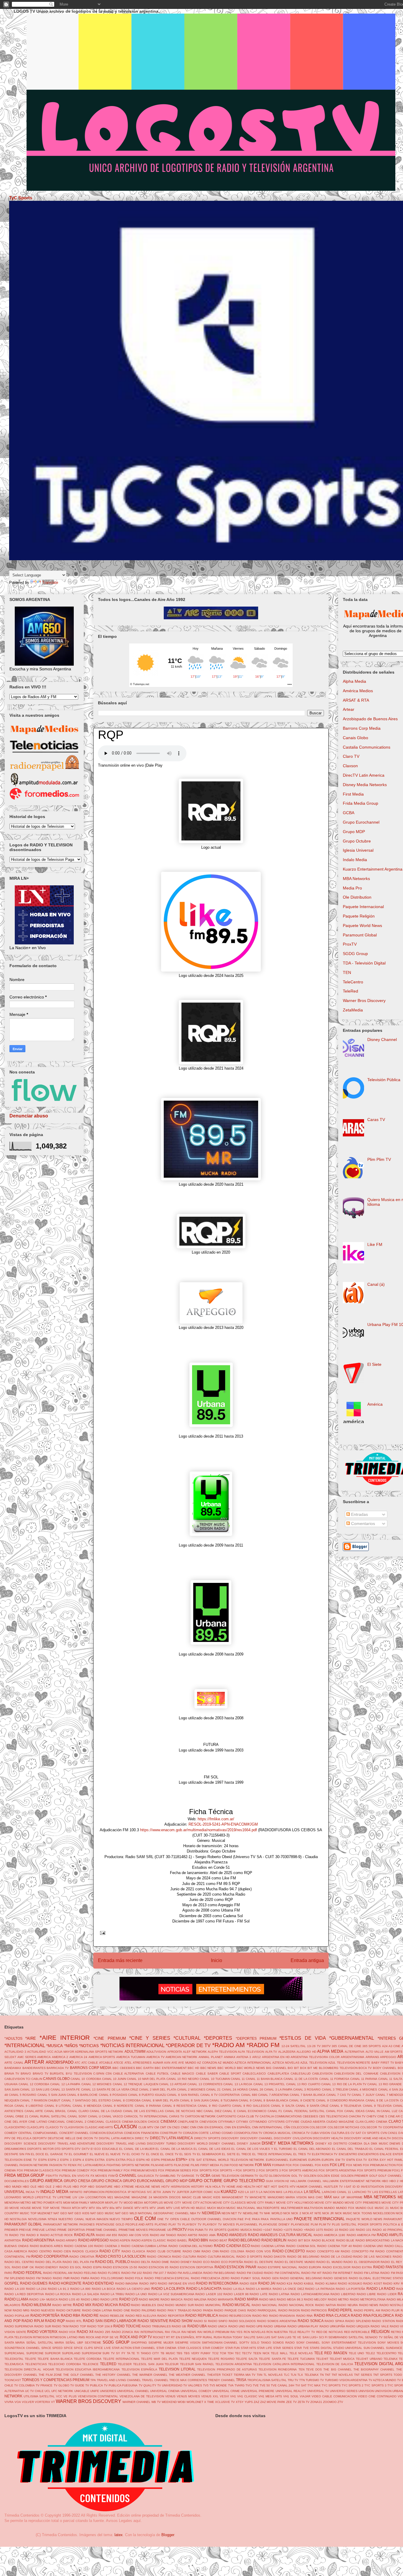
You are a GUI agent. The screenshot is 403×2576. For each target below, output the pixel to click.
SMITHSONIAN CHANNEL (220, 2343)
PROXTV (180, 2229)
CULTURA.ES (340, 2133)
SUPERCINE (35, 2353)
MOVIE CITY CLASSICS (229, 2203)
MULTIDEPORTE (268, 2208)
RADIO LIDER (387, 2294)
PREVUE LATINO (44, 2230)
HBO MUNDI (13, 2187)
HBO (385, 2181)
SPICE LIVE (102, 2348)
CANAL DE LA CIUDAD (106, 2111)
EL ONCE (153, 2154)
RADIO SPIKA (334, 2321)
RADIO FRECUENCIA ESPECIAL (167, 2278)
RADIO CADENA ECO (232, 2246)
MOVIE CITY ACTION (197, 2203)
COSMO (227, 2133)
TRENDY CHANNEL (222, 2380)
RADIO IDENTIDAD (98, 2283)
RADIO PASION (289, 2310)
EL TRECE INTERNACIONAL (272, 2154)
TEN (347, 972)
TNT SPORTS (383, 2375)
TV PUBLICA (94, 2385)
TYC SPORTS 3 (375, 2385)
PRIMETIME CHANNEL (102, 2230)
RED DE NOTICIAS (330, 2332)
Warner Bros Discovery (364, 1001)
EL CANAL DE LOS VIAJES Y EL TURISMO (262, 2149)
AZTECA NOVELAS (286, 2063)
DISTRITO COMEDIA (348, 2144)
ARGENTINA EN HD (276, 2057)
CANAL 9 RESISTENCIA (179, 2106)
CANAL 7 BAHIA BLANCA (307, 2095)
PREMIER (11, 2230)
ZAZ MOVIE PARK (273, 2402)
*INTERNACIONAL (25, 2045)
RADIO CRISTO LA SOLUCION (121, 2256)
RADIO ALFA (84, 2235)
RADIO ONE (122, 2310)
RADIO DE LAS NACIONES (372, 2257)
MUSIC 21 (382, 2208)
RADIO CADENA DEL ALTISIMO (191, 2246)
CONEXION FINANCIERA (141, 2133)
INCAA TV (32, 2192)
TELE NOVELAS (301, 2353)
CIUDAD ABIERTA (313, 2122)
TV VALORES (193, 2385)
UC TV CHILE (34, 2391)
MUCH (211, 2208)
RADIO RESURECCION (235, 2316)
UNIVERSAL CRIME (226, 2391)
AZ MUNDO (226, 2063)
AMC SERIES (27, 2057)
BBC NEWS (208, 2068)
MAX (328, 2197)
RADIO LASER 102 (209, 2294)
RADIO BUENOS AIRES (46, 2246)
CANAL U (94, 2116)
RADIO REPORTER (171, 2316)
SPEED (57, 2348)
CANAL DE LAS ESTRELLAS (144, 2111)
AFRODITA (175, 2052)
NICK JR (328, 2213)
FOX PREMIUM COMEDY (72, 2170)
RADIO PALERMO (144, 2310)
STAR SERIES (283, 2348)
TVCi (249, 2385)
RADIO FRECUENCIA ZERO (210, 2278)
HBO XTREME (124, 2187)
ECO (98, 2149)
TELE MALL (279, 2353)
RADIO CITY (110, 2251)
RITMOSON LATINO (64, 2337)
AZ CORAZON (207, 2063)
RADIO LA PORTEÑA (350, 2289)
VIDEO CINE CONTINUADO (377, 2396)
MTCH (76, 2208)
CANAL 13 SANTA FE (65, 2089)
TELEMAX (391, 2359)
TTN (302, 2380)
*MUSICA (55, 2046)
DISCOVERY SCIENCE (21, 2144)
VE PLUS (70, 2396)
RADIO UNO (237, 2326)
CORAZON (190, 2133)
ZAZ (257, 2402)
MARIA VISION (296, 2197)
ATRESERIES (142, 2063)
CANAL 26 (256, 2089)
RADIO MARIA (246, 2299)
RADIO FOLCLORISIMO (107, 2278)
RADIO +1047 (262, 2230)
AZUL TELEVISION (314, 2063)
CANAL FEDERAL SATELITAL (304, 2111)
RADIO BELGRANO (244, 2240)
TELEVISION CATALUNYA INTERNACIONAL (284, 2364)
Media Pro (352, 888)
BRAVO (26, 2074)
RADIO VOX (67, 2332)
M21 (110, 2197)
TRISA (241, 2380)
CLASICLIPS (35, 2127)
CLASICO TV (54, 2127)
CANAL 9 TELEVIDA (377, 2106)
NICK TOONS (362, 2213)
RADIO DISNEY (181, 2262)
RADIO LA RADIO (381, 2289)
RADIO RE (90, 2315)
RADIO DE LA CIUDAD (336, 2257)
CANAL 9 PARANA (148, 2106)
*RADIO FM (263, 2045)
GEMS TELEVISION (226, 2176)
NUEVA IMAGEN (97, 2219)
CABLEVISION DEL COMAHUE (356, 2074)
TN (322, 2375)
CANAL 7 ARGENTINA (273, 2095)
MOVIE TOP (40, 2208)
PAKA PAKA (260, 2219)
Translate (50, 583)
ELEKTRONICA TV (325, 2154)
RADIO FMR (61, 2278)
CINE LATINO (38, 2122)
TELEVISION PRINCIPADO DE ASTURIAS (227, 2369)
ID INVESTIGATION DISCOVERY (380, 2187)
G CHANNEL (126, 2175)
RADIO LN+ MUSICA (43, 2299)
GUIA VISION (275, 2181)
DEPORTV (40, 2138)
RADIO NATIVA (326, 2305)
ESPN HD (143, 2160)
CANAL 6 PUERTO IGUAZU (147, 2095)
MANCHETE (258, 2197)
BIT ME (313, 2068)
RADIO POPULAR (17, 2316)
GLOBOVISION (279, 2176)
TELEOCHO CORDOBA (65, 2364)
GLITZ (264, 2176)
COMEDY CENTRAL (18, 2133)
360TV (326, 2046)
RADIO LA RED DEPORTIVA (24, 2294)
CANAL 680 (249, 2095)
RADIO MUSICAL (237, 2305)
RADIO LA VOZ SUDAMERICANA (171, 2294)
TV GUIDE (77, 2385)
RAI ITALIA (173, 2332)
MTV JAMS (157, 2208)
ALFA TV (271, 2052)
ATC (77, 2063)
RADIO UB (179, 2326)
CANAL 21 (213, 2089)
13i (309, 2046)
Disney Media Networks (365, 785)
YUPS (249, 2402)
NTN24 (53, 2219)
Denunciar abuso (29, 1116)
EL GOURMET (79, 2154)
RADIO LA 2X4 (36, 2289)
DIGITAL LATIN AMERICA (116, 2138)
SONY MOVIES (388, 2343)
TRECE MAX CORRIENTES (188, 2380)
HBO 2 (394, 2181)
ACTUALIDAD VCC (40, 2052)
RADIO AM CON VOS (133, 2235)
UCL (47, 2391)
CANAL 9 (245, 2100)
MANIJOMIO (276, 2197)
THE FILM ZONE (50, 2375)
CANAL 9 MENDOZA (87, 2106)
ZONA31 (316, 2402)
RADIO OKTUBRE (69, 2310)
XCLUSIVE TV (225, 2402)
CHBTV (371, 2116)
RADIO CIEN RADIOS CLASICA (76, 2251)
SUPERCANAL (15, 2353)
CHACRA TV (357, 2116)
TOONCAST (13, 2380)
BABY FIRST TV (383, 2063)
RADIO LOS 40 (69, 2299)
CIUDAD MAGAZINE (340, 2122)
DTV (78, 2149)
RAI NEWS (189, 2332)
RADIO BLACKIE (323, 2240)
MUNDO (329, 2208)
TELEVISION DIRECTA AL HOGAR (29, 2369)
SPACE (46, 2348)
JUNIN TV (169, 2192)
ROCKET (159, 2337)
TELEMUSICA (14, 2364)
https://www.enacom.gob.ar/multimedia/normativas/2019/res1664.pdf (199, 1830)
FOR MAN (263, 2165)
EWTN (351, 2160)
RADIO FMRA (80, 2278)
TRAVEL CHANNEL (155, 2380)
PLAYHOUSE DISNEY (274, 2224)
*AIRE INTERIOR (65, 2037)
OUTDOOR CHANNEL (206, 2219)
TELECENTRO (386, 2353)
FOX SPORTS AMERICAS (300, 2170)
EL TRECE (244, 2154)
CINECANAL (57, 2122)
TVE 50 (265, 2385)
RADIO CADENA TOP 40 (334, 2246)
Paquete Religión (359, 916)
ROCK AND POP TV (136, 2337)
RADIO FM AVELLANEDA (185, 2273)
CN (169, 2127)
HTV (293, 2187)
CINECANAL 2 (76, 2122)
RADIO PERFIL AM (367, 2310)
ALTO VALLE (375, 2052)
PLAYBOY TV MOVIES (219, 2224)
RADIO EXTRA (362, 2267)
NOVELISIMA (37, 2219)
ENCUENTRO (348, 2154)
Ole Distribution (357, 897)
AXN (167, 2063)
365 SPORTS (372, 2046)
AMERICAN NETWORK (181, 2057)
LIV (75, 2197)
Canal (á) (376, 1284)
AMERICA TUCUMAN (131, 2057)
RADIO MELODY (315, 2299)
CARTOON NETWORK (200, 2116)
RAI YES (237, 2332)
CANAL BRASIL (55, 2111)
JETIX (157, 2192)
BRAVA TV (12, 2074)
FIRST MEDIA (210, 2165)
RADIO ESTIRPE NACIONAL (277, 2267)
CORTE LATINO (209, 2133)
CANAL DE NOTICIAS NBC (184, 2111)
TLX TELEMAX (308, 2375)
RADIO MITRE (62, 2305)
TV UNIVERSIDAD (170, 2385)
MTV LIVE (173, 2208)
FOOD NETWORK (242, 2165)
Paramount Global (360, 935)
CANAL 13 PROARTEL (269, 2084)
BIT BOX (300, 2068)
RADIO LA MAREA (259, 2289)
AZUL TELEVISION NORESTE (349, 2063)
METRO (26, 2203)
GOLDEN (310, 2176)
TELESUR (172, 2364)
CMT (163, 2127)
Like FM (375, 1244)
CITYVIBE (293, 2122)
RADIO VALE (380, 2326)
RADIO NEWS (369, 2305)
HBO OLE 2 (46, 2187)
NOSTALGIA (18, 2219)
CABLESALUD (301, 2074)
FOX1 (396, 2170)
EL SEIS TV (188, 2154)
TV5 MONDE (218, 2385)
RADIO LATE (259, 2294)
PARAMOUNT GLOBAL (23, 2224)
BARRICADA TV (58, 2068)
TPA (93, 2380)
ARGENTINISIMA (353, 2057)
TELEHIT (322, 2359)
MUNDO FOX (345, 2208)
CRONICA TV (301, 2133)
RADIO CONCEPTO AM (323, 2251)
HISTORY (198, 2187)
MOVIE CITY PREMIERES (363, 2203)
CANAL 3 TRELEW (335, 2089)
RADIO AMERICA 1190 (329, 2235)
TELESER (125, 2364)
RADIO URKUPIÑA (332, 2326)
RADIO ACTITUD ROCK (56, 2235)
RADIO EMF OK (23, 2267)
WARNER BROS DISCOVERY (89, 2401)
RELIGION (380, 2332)
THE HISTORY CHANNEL (113, 2375)
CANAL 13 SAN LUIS (35, 2089)
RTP (199, 2337)
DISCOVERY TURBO (162, 2144)
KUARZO (229, 2192)
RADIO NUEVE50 (43, 2310)
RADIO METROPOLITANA (368, 2299)
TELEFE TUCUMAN (301, 2359)
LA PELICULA (293, 2192)
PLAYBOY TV (192, 2224)
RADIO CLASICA (133, 2251)
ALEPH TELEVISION (222, 2052)
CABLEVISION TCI (17, 2079)
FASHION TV (58, 2165)
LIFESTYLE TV (46, 2197)
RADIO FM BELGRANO (219, 2273)
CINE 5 (382, 2116)
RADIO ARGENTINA (39, 2240)
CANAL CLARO (78, 2111)
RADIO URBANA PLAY (303, 2326)
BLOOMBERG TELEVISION (338, 2068)
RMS (82, 2337)
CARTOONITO (226, 2116)
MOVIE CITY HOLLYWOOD (295, 2203)
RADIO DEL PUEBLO (112, 2262)
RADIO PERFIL (340, 2310)
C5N (109, 2074)
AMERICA (44, 2057)
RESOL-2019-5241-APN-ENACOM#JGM (223, 1824)
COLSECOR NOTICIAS (343, 2127)
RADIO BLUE (345, 2240)
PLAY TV (175, 2224)
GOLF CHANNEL (390, 2176)
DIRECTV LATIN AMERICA (172, 2138)
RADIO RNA (304, 2316)
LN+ (82, 2197)
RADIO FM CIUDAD (250, 2273)
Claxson (350, 766)
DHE (80, 2138)
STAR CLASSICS (189, 2348)
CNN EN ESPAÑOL (238, 2127)
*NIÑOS (71, 2046)
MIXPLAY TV (114, 2203)
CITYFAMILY (227, 2122)
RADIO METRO (338, 2299)
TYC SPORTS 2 (353, 2385)
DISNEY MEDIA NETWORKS (288, 2143)
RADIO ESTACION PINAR (235, 2267)
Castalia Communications (367, 747)
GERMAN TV (249, 2176)
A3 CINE (394, 2046)
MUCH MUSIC (226, 2208)
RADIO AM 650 (107, 2235)
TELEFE (31, 2359)
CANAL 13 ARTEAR (173, 2084)
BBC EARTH (145, 2068)
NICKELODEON (384, 2213)
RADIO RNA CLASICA (332, 2315)
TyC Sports (21, 198)
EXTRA (373, 2160)
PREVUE (25, 2230)
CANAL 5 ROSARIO (23, 2095)
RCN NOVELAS (255, 2332)
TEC (238, 2353)
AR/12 (257, 2057)
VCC (59, 2396)
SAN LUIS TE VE (289, 2337)
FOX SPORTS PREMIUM (374, 2170)
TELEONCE (90, 2364)
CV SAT (356, 2133)
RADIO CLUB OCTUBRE (164, 2251)
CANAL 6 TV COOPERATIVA (220, 2095)
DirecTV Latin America (364, 775)
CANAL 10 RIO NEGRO (183, 2079)
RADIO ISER (248, 2283)
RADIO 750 (17, 2235)
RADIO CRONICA (159, 2257)
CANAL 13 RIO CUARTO (303, 2084)
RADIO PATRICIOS (314, 2310)
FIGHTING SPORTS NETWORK (128, 2165)
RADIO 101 (364, 2230)
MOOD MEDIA (133, 2203)
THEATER (214, 2375)
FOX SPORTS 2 (247, 2170)
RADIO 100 (347, 2230)
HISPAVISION (180, 2187)
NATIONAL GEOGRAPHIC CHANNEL (163, 2213)
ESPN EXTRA (95, 2160)
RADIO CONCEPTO (289, 2251)
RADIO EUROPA (310, 2267)
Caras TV (376, 1120)
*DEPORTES (218, 2038)
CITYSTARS (276, 2122)
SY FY (121, 2353)
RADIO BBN (198, 2240)
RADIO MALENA (195, 2299)
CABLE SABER (207, 2074)
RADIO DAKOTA (275, 2257)
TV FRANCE (44, 2385)
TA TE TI (133, 2353)
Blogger (168, 2535)
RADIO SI (200, 2321)
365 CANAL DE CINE (346, 2046)
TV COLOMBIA (24, 2385)
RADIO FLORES (109, 2273)
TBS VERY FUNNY (197, 2353)
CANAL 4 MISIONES (363, 2089)
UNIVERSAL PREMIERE (258, 2391)
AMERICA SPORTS (102, 2057)
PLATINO (161, 2224)
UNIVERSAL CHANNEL (133, 2391)
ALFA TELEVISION (251, 2052)
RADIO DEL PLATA (48, 2262)
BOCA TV (365, 2068)
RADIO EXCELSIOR (336, 2267)
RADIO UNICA (217, 2326)
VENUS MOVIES (188, 2396)
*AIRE (31, 2038)
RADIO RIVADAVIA (282, 2316)
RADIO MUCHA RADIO (111, 2305)
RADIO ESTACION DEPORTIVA (191, 2267)
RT (168, 2337)
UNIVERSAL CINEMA (165, 2391)
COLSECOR (318, 2127)
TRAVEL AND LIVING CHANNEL (119, 2380)
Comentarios (362, 1524)
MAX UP (339, 2197)
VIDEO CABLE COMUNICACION (334, 2396)
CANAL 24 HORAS (235, 2089)
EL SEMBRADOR (209, 2154)
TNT (328, 2375)
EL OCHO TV (136, 2154)
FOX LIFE (338, 2165)
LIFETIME (64, 2197)
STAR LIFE (264, 2348)
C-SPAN (99, 2074)
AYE (174, 2063)
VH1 (233, 2396)
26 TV (316, 2046)
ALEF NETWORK (195, 2052)
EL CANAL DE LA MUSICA (174, 2149)
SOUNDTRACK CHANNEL (22, 2348)
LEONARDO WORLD (19, 2197)
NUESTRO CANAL (71, 2219)
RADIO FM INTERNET (338, 2273)
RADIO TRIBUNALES (156, 2326)
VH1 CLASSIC (247, 2396)
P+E (248, 2219)
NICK (287, 2213)
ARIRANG (372, 2057)
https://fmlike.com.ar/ (216, 1819)
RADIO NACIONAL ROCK (296, 2305)
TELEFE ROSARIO (221, 2359)
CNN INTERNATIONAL (267, 2127)
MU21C (201, 2208)
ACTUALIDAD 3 (15, 2052)
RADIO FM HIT (311, 2273)
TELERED (108, 2364)
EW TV (340, 2160)
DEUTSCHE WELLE (62, 2138)
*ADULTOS (13, 2038)
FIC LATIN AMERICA (92, 2165)
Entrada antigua (307, 1960)
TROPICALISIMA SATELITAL (267, 2380)
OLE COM (145, 2219)
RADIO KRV (391, 2283)
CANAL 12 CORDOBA (34, 2084)
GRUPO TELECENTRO (244, 2181)
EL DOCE (38, 2154)
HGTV (166, 2187)
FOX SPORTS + (224, 2170)
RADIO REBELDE (112, 2316)
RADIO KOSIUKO (350, 2283)
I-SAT (348, 2187)
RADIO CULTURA (184, 2257)
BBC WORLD (227, 2068)
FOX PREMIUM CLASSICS (35, 2170)
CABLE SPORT (230, 2074)
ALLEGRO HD (306, 2052)
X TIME (209, 2402)
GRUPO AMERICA (46, 2181)
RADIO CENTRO (40, 2251)
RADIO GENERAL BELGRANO (301, 2278)
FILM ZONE (182, 2165)
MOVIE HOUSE (20, 2208)
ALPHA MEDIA (330, 2051)
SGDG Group (355, 954)
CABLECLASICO (254, 2074)
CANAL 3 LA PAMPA (278, 2089)
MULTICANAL (246, 2208)
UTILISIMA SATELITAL (39, 2396)
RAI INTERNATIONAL (149, 2332)
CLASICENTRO (15, 2127)
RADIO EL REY (391, 2262)
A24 (385, 2046)
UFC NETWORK (62, 2391)
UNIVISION (366, 2391)
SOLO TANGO (261, 2343)
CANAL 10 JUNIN (114, 2079)
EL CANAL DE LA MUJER (137, 2149)
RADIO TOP (78, 2326)
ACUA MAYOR (64, 2052)
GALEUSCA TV (148, 2176)
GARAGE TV (190, 2176)
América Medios (358, 691)
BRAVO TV (41, 2074)
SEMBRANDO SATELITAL (346, 2337)
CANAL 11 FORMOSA (334, 2079)
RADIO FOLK (134, 2278)
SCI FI (323, 2337)
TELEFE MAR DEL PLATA (159, 2359)
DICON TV (91, 2138)
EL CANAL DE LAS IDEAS (212, 2149)
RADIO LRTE (109, 2299)
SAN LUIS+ (310, 2337)
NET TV (236, 2213)
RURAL (208, 2337)
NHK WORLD (273, 2213)
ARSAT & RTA (356, 700)
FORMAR (278, 2165)
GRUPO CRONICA (106, 2181)
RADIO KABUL (304, 2283)
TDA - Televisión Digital (364, 963)
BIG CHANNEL (276, 2068)
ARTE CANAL (14, 2063)
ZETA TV (304, 2402)
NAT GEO (60, 2213)
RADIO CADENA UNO (368, 2246)
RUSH (218, 2337)
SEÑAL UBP (74, 2343)
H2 (287, 2181)
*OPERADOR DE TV (188, 2045)
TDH (230, 2353)
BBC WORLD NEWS (251, 2068)
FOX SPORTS (202, 2170)
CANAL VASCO (112, 2116)
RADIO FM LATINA (367, 2273)
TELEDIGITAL (14, 2359)
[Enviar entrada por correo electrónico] (102, 1933)
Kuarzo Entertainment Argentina (373, 869)
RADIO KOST (373, 2283)
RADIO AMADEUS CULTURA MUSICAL (280, 2235)
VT (53, 2402)
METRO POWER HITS (47, 2203)
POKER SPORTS (370, 2224)
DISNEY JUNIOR (249, 2144)
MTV (85, 2208)
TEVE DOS (314, 2369)
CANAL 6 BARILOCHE (82, 2095)
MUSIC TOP (28, 2213)
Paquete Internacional (363, 907)
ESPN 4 (78, 2160)
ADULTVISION (156, 2052)
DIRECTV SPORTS (207, 2138)
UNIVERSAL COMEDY (196, 2391)
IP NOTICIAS (137, 2192)
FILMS (195, 2165)
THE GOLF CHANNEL (78, 2375)
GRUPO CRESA (77, 2181)
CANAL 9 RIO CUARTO (214, 2106)
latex (119, 2535)
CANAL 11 (238, 2079)
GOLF (373, 2176)
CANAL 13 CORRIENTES (205, 2084)
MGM (67, 2203)
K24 (217, 2192)
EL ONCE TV (169, 2154)
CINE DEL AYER (16, 2122)
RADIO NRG (21, 2310)
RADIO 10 (331, 2230)
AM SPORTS (394, 2052)
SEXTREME (93, 2343)
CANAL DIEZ (213, 2111)
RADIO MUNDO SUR (179, 2305)
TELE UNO (357, 2353)
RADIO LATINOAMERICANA (310, 2294)
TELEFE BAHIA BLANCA (55, 2359)
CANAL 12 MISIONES (97, 2084)
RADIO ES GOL (70, 2267)
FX (87, 2176)
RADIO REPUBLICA (201, 2315)
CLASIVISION (74, 2127)
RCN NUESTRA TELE (281, 2332)
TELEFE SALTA (247, 2359)
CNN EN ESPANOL (210, 2127)
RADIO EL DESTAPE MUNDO (295, 2262)
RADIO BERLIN (274, 2240)
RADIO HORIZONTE (65, 2283)
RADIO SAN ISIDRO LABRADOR (110, 2321)
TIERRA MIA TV (245, 2375)
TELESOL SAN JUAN (148, 2364)
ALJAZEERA (287, 2052)
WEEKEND (169, 2402)
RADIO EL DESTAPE (259, 2262)
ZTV (340, 2402)
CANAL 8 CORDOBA (126, 2100)
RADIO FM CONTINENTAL (282, 2273)
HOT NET (263, 2187)
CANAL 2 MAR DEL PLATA (158, 2089)
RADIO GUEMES (34, 2283)
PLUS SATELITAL (344, 2224)
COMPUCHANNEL (46, 2133)
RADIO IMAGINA (127, 2283)
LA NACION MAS (271, 2192)
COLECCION (300, 2127)
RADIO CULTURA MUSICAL (216, 2257)
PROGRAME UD (160, 2230)
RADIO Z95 (102, 2332)
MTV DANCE (124, 2208)
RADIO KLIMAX (326, 2283)
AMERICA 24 (78, 2057)
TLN (293, 2375)
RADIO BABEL (177, 2240)
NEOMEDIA (211, 2213)
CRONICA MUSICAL (277, 2133)
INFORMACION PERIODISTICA (105, 2192)
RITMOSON (41, 2337)
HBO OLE (30, 2187)
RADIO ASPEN (120, 2240)
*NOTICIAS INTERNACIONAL (132, 2045)
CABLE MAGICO (182, 2074)
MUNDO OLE (365, 2208)
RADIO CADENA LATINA (268, 2246)
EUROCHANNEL (277, 2160)
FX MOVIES (99, 2176)
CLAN (359, 2122)
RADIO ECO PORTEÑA (227, 2262)
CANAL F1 (275, 2111)
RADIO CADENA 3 (107, 2246)
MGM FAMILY (80, 2203)
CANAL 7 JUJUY (363, 2095)
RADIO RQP (55, 2321)
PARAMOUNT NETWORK (61, 2224)
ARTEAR (34, 2062)
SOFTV (244, 2343)
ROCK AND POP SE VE (102, 2337)
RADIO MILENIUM (36, 2305)
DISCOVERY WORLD (193, 2144)
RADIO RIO (260, 2316)
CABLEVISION (322, 2074)
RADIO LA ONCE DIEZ (288, 2289)
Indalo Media (355, 860)
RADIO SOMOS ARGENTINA (277, 2321)
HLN (208, 2187)
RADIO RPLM (33, 2321)
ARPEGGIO (388, 2057)
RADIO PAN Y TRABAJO (174, 2310)
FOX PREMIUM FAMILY (107, 2170)
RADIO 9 (32, 2235)
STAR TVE (301, 2348)
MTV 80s (109, 2208)
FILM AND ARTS (162, 2165)
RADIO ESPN (92, 2267)
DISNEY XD (324, 2144)
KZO (241, 2192)
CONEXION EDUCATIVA (106, 2133)
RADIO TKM (60, 2326)
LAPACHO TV (362, 2192)
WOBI (182, 2402)
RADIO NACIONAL (265, 2305)
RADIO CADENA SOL (301, 2246)
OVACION (230, 2219)
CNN (193, 2127)
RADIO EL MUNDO (329, 2262)
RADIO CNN (210, 2251)
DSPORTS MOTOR (40, 2149)
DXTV (86, 2149)
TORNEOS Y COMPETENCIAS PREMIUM (56, 2380)
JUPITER (183, 2192)
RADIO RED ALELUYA (141, 2316)
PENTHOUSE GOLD (110, 2224)
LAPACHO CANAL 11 (337, 2192)
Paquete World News (362, 926)
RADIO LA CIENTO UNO (133, 2289)
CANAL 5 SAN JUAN (52, 2095)
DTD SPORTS (64, 2149)
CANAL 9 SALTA (282, 2106)
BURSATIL (57, 2074)
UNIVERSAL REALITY (291, 2391)
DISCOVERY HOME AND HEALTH (367, 2138)
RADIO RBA (71, 2315)
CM (157, 2127)
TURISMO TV (315, 2380)
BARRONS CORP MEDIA (91, 2068)
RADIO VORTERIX (42, 2332)
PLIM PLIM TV (321, 2224)
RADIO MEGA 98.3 (290, 2299)
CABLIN (37, 2079)
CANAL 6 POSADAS (113, 2095)
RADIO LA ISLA (234, 2289)
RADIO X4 (85, 2332)
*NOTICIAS (89, 2046)
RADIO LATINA (279, 2294)
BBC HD (193, 2068)
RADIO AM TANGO (163, 2235)
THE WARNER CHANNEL (150, 2375)
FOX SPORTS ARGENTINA (337, 2170)
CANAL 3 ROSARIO (307, 2089)
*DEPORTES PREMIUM (256, 2038)
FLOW (224, 2165)
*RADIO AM (228, 2045)
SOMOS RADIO (284, 2343)
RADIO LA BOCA (104, 2289)
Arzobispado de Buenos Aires (370, 719)
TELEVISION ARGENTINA (234, 2364)
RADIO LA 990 (80, 2289)
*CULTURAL (187, 2038)
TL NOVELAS (273, 2375)
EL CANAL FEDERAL (384, 2149)
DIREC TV (142, 2138)
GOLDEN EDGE (328, 2176)
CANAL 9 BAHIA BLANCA (270, 2100)
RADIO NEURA (347, 2305)
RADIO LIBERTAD (343, 2294)
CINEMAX (169, 2121)
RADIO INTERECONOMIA (217, 2283)
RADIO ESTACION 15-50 (120, 2267)
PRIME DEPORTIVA (71, 2230)
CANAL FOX (335, 2111)
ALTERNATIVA (354, 2052)
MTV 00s (95, 2208)
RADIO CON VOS (258, 2251)
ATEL (128, 2063)
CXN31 (393, 2133)
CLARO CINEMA (376, 2122)
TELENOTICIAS (36, 2364)
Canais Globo (356, 738)
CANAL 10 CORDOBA (86, 2079)
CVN (384, 2133)
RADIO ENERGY (47, 2267)
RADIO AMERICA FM (361, 2235)
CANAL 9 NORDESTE (118, 2106)
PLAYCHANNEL (247, 2224)
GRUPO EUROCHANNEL (144, 2181)
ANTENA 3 (244, 2057)
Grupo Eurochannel (361, 822)
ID (354, 2187)
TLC (287, 2375)
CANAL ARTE (34, 2111)
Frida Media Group (361, 803)
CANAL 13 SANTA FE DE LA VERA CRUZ (110, 2089)
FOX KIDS (322, 2165)
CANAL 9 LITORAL (58, 2106)
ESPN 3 (66, 2160)
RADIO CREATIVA (82, 2257)
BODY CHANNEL (385, 2068)
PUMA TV (201, 2230)
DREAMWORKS (15, 2149)
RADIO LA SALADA (86, 2294)
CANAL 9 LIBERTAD (29, 2106)
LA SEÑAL (312, 2192)
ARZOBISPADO (60, 2062)
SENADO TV (374, 2337)
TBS (179, 2353)
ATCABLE (106, 2063)
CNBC (185, 2127)
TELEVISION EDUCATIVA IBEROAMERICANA (88, 2369)
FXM (111, 2176)
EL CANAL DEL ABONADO (312, 2149)
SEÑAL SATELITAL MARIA (45, 2343)
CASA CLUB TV (248, 2116)
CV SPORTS (371, 2133)
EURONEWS (298, 2160)
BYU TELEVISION (79, 2074)
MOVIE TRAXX (61, 2208)
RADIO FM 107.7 (155, 2273)
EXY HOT (386, 2160)
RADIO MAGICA (172, 2299)
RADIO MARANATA (221, 2299)
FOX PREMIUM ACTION (379, 2165)
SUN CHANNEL (374, 2348)
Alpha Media (354, 681)
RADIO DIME (160, 2262)
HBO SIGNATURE (100, 2187)
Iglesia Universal (358, 850)
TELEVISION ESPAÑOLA (139, 2369)
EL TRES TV (302, 2154)
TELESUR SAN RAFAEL (197, 2364)
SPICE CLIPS (83, 2348)
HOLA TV (219, 2187)
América (375, 1404)
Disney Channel (382, 1039)
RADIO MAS (267, 2299)
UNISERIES (108, 2391)
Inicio (217, 1960)
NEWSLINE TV (253, 2213)
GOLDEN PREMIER (354, 2176)
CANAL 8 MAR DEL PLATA (160, 2100)
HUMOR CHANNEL (310, 2187)
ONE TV (163, 2219)
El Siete (374, 1364)
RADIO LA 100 (15, 2289)
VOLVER (28, 2402)
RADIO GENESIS (335, 2278)
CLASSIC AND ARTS (99, 2127)
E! (92, 2149)
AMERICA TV (155, 2057)
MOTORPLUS (153, 2203)
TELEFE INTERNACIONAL (121, 2359)
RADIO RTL (74, 2321)
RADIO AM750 (187, 2235)
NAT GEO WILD (126, 2213)
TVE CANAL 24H (282, 2385)
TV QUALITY (148, 2385)
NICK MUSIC (344, 2213)
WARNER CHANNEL (136, 2402)
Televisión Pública (384, 1080)
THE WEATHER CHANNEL (187, 2375)
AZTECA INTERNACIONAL (253, 2063)
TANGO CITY (150, 2353)
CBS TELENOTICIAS (333, 2116)
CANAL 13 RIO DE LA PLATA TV (344, 2084)
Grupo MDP (354, 832)
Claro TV (351, 756)
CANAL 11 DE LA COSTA (301, 2079)
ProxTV (350, 944)
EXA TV (362, 2160)
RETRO (396, 2332)
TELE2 (370, 2353)
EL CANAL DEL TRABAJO (350, 2149)
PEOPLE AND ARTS (140, 2224)
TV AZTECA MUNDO (382, 2380)
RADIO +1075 (283, 2230)
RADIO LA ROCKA (58, 2294)
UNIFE (95, 2391)
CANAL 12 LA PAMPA (65, 2084)
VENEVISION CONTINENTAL (98, 2396)
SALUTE (250, 2337)
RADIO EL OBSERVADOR (362, 2262)
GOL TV (297, 2176)
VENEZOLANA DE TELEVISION (142, 2396)
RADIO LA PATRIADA (320, 2289)
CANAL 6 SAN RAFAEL (183, 2095)
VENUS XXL (210, 2396)
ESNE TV (30, 2160)
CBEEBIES (310, 2116)
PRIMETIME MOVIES (133, 2230)
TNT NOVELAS (342, 2375)
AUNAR (158, 2063)
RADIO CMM (191, 2251)
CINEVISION (208, 2122)
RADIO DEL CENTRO (19, 2262)
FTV (55, 2176)
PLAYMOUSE (300, 2224)
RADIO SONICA (311, 2321)
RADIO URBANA (275, 2326)
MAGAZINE (122, 2197)
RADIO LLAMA (16, 2299)
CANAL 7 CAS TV (339, 2095)
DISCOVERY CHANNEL (257, 2138)
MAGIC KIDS (212, 2197)
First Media (353, 794)
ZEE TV (291, 2402)
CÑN (287, 2127)
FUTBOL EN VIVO (72, 2176)
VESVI (224, 2396)
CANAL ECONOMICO (252, 2111)
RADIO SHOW (181, 2321)
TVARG (240, 2385)
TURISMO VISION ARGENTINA (346, 2380)
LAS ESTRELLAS (385, 2192)
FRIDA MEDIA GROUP (24, 2175)
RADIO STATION (383, 2321)
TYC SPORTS (331, 2385)
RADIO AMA (207, 2235)
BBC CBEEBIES (124, 2068)
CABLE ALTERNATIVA (128, 2074)
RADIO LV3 (128, 2299)
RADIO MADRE (149, 2299)
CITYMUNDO (258, 2122)
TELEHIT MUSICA (342, 2359)
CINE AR (394, 2116)
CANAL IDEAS (354, 2111)
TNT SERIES (363, 2375)
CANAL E (229, 2111)
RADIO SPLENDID (358, 2321)
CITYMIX (242, 2122)
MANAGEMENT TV (235, 2197)
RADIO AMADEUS (232, 2235)
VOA (18, 2402)
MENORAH (12, 2203)
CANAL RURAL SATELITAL (48, 2116)
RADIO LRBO (90, 2299)
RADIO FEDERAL (28, 2273)
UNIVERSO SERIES (344, 2391)
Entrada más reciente (120, 1960)
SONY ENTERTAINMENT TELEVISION (349, 2343)
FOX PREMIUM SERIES (175, 2170)
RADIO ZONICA (122, 2332)
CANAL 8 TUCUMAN (224, 2100)
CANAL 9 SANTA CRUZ (312, 2106)
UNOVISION (383, 2391)
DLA (367, 2144)
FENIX (72, 2165)
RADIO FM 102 (132, 2273)
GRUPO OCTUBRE (205, 2181)
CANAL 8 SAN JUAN (194, 2100)
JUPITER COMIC (201, 2192)
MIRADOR (97, 2203)
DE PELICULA (21, 2138)
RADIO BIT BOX (299, 2240)
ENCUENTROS (368, 2154)
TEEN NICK (261, 2353)
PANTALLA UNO (281, 2219)
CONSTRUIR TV (171, 2133)
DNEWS (395, 2144)
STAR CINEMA (166, 2348)
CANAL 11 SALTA (390, 2079)
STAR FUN (232, 2348)
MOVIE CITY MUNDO (329, 2203)
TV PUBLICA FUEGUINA (121, 2385)
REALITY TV (306, 2332)
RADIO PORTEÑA (45, 2315)
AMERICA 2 (60, 2057)
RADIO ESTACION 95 (153, 2267)
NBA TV (195, 2213)
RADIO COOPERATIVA (50, 2256)
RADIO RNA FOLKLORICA (372, 2315)
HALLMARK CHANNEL (306, 2181)
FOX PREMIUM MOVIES (140, 2170)
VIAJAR (305, 2396)
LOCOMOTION (96, 2197)
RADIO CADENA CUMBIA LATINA (144, 2246)
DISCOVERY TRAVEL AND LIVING (121, 2144)
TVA (231, 2385)
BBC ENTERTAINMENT (171, 2068)
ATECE (118, 2063)
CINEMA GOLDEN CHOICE (141, 2122)
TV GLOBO (62, 2385)
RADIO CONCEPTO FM (357, 2251)
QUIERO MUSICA (240, 2230)
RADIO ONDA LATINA (97, 2310)
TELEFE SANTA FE (272, 2359)
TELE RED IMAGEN (331, 2353)
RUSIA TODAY (233, 2337)
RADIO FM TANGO (39, 2278)
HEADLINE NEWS (148, 2187)
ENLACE (386, 2154)
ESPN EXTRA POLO (121, 2160)
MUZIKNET (45, 2213)
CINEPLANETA (188, 2122)
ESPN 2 (53, 2160)
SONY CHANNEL (308, 2343)
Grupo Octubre (357, 841)
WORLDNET (195, 2402)
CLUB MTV (146, 2127)
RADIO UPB (254, 2326)
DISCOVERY (230, 2138)
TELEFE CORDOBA (88, 2359)
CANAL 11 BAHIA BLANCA (264, 2079)
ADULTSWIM (135, 2051)
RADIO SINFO (218, 2321)
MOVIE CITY (172, 2203)
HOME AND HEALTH (241, 2187)
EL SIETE (229, 2154)
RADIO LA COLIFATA (168, 2289)
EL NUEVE (97, 2154)
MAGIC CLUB (192, 2197)
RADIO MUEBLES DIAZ (147, 2305)
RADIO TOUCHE (127, 2326)
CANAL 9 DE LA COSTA (382, 2100)
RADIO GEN (270, 2278)
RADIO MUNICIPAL (208, 2305)
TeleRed (350, 991)
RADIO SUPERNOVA (19, 2326)
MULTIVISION (313, 2208)
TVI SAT (301, 2385)
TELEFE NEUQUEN (193, 2359)
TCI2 (215, 2353)
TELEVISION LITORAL (177, 2369)
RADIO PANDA (203, 2310)
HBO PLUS (64, 2187)
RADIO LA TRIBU (112, 2294)
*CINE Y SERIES (150, 2038)
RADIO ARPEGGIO (94, 2240)
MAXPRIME (355, 2197)
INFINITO (76, 2192)
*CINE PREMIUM (110, 2038)
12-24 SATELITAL (294, 2046)
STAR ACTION (122, 2348)
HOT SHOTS (280, 2187)
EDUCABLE (110, 2149)
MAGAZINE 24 (142, 2197)
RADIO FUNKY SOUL (246, 2278)
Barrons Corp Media (362, 728)
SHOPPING (139, 2343)
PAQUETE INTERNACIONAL (319, 2219)
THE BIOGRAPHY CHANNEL (374, 2369)
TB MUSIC (168, 2353)
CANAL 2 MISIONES (191, 2089)
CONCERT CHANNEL (74, 2133)
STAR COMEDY (213, 2348)
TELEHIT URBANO (369, 2359)
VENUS (170, 2396)
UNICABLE (82, 2391)
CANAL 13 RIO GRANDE (385, 2084)
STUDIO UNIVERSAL (348, 2348)
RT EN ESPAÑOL (183, 2337)
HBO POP (80, 2187)
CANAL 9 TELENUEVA (345, 2106)
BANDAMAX (13, 2068)
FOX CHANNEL (303, 2165)
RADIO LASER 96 (236, 2294)
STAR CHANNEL (144, 2348)
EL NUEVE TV (116, 2154)
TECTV (247, 2353)
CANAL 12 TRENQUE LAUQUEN (135, 2084)
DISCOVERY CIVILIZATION (293, 2138)
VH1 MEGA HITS (270, 2396)
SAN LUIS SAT (267, 2337)
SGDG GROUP (116, 2342)
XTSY (240, 2402)
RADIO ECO (201, 2262)
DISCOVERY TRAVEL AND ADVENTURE (67, 2144)
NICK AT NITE (312, 2213)
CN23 (176, 2127)
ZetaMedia (353, 1010)
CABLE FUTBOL (157, 2074)
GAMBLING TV (170, 2176)
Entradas (359, 1514)
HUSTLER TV (333, 2187)
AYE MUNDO (187, 2063)
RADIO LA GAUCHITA (204, 2289)
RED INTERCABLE (357, 2332)
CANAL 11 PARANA (364, 2079)
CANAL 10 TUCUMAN (215, 2079)
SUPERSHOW (91, 2353)
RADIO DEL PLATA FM (78, 2262)
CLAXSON (125, 2127)
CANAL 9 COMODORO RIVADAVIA (340, 2100)
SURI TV (109, 2353)
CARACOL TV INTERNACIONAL (146, 2116)
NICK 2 (296, 2213)
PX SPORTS (218, 2230)
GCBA (349, 813)
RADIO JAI (267, 2283)
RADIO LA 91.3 (58, 2289)
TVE (256, 2385)
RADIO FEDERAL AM (58, 2273)
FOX (289, 2165)
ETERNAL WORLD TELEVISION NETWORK (234, 2160)
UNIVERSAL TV (318, 2391)
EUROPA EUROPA (321, 2160)
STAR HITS (248, 2348)
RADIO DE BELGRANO (303, 2257)
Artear (349, 709)
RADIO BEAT (218, 2240)
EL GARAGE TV (56, 2154)
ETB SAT (195, 2160)
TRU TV (293, 2380)
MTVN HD (188, 2208)
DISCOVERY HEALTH (328, 2138)
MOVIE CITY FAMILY (261, 2203)
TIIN (259, 2375)
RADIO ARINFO (67, 2240)
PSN (191, 2230)
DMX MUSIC (380, 2144)
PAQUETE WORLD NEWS (364, 2219)
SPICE (68, 2348)
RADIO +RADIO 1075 (308, 2230)
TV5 (206, 2385)
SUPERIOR (53, 2353)
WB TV (156, 2402)
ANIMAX (230, 2057)
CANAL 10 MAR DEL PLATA (146, 2079)
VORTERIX (42, 2402)
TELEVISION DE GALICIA (335, 2364)
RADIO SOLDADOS (242, 2321)
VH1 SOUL (291, 2396)
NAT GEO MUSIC (102, 2213)
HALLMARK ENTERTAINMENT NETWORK (352, 2181)
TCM (223, 2353)
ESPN (42, 2160)
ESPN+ (182, 2159)
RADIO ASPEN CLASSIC (149, 2240)
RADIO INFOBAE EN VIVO (177, 2283)
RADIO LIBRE (366, 2294)
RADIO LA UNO (136, 2294)
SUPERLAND (71, 2353)
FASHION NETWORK (34, 2165)
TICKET (227, 2375)
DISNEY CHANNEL (222, 2144)
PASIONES (87, 2224)
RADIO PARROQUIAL (262, 2310)
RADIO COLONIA (232, 2251)
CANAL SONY (77, 2116)
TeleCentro (353, 982)
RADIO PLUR (390, 2310)
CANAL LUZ (389, 2111)
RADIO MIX (82, 2305)
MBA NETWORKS (380, 2197)
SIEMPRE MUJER (161, 2343)
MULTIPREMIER (292, 2208)
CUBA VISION (320, 2133)
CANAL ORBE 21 (16, 2116)
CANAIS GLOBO (56, 2079)
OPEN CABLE (180, 2219)
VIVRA (9, 2402)
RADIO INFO (148, 2283)
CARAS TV (177, 2116)
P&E (241, 2219)
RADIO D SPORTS (249, 2257)
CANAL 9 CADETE (302, 2100)
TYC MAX (314, 2385)
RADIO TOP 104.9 (100, 2326)
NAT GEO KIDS (79, 2213)
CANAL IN (373, 2111)
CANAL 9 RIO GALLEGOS (251, 2106)
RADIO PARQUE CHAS (230, 2310)
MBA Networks (356, 879)
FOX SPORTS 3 (270, 2170)
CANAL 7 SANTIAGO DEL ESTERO (86, 2100)
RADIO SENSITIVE (153, 2321)
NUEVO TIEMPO (121, 2219)
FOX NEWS (354, 2165)
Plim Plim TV (379, 1159)
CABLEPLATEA (278, 2074)
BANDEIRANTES (34, 2068)
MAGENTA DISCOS (167, 2197)
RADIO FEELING (85, 2273)
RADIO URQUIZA (358, 2326)
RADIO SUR (42, 2326)
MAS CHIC (316, 2197)
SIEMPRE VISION (188, 2343)
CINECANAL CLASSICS (104, 2122)
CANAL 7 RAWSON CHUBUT (40, 2100)
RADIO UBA (197, 2326)
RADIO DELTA (140, 2262)
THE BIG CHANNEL (338, 2369)
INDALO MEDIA (54, 2192)
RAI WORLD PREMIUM (213, 2332)
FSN (49, 2176)
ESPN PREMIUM (163, 2160)
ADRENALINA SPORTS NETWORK (99, 2052)
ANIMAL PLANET (211, 2057)
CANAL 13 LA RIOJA (238, 2084)
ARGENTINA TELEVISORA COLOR (315, 2057)
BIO (290, 2068)
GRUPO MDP (176, 2181)
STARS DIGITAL (321, 2348)
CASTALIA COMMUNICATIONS (281, 2116)
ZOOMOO (330, 2402)
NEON (226, 2213)
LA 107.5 (251, 2192)
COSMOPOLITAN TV (248, 2133)
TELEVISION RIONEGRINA (278, 2369)
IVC (149, 2192)
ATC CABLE (90, 2063)
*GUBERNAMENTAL (352, 2038)
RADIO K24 (285, 2283)
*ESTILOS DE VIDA (303, 2038)
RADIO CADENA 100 (79, 2246)
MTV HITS (142, 2208)
